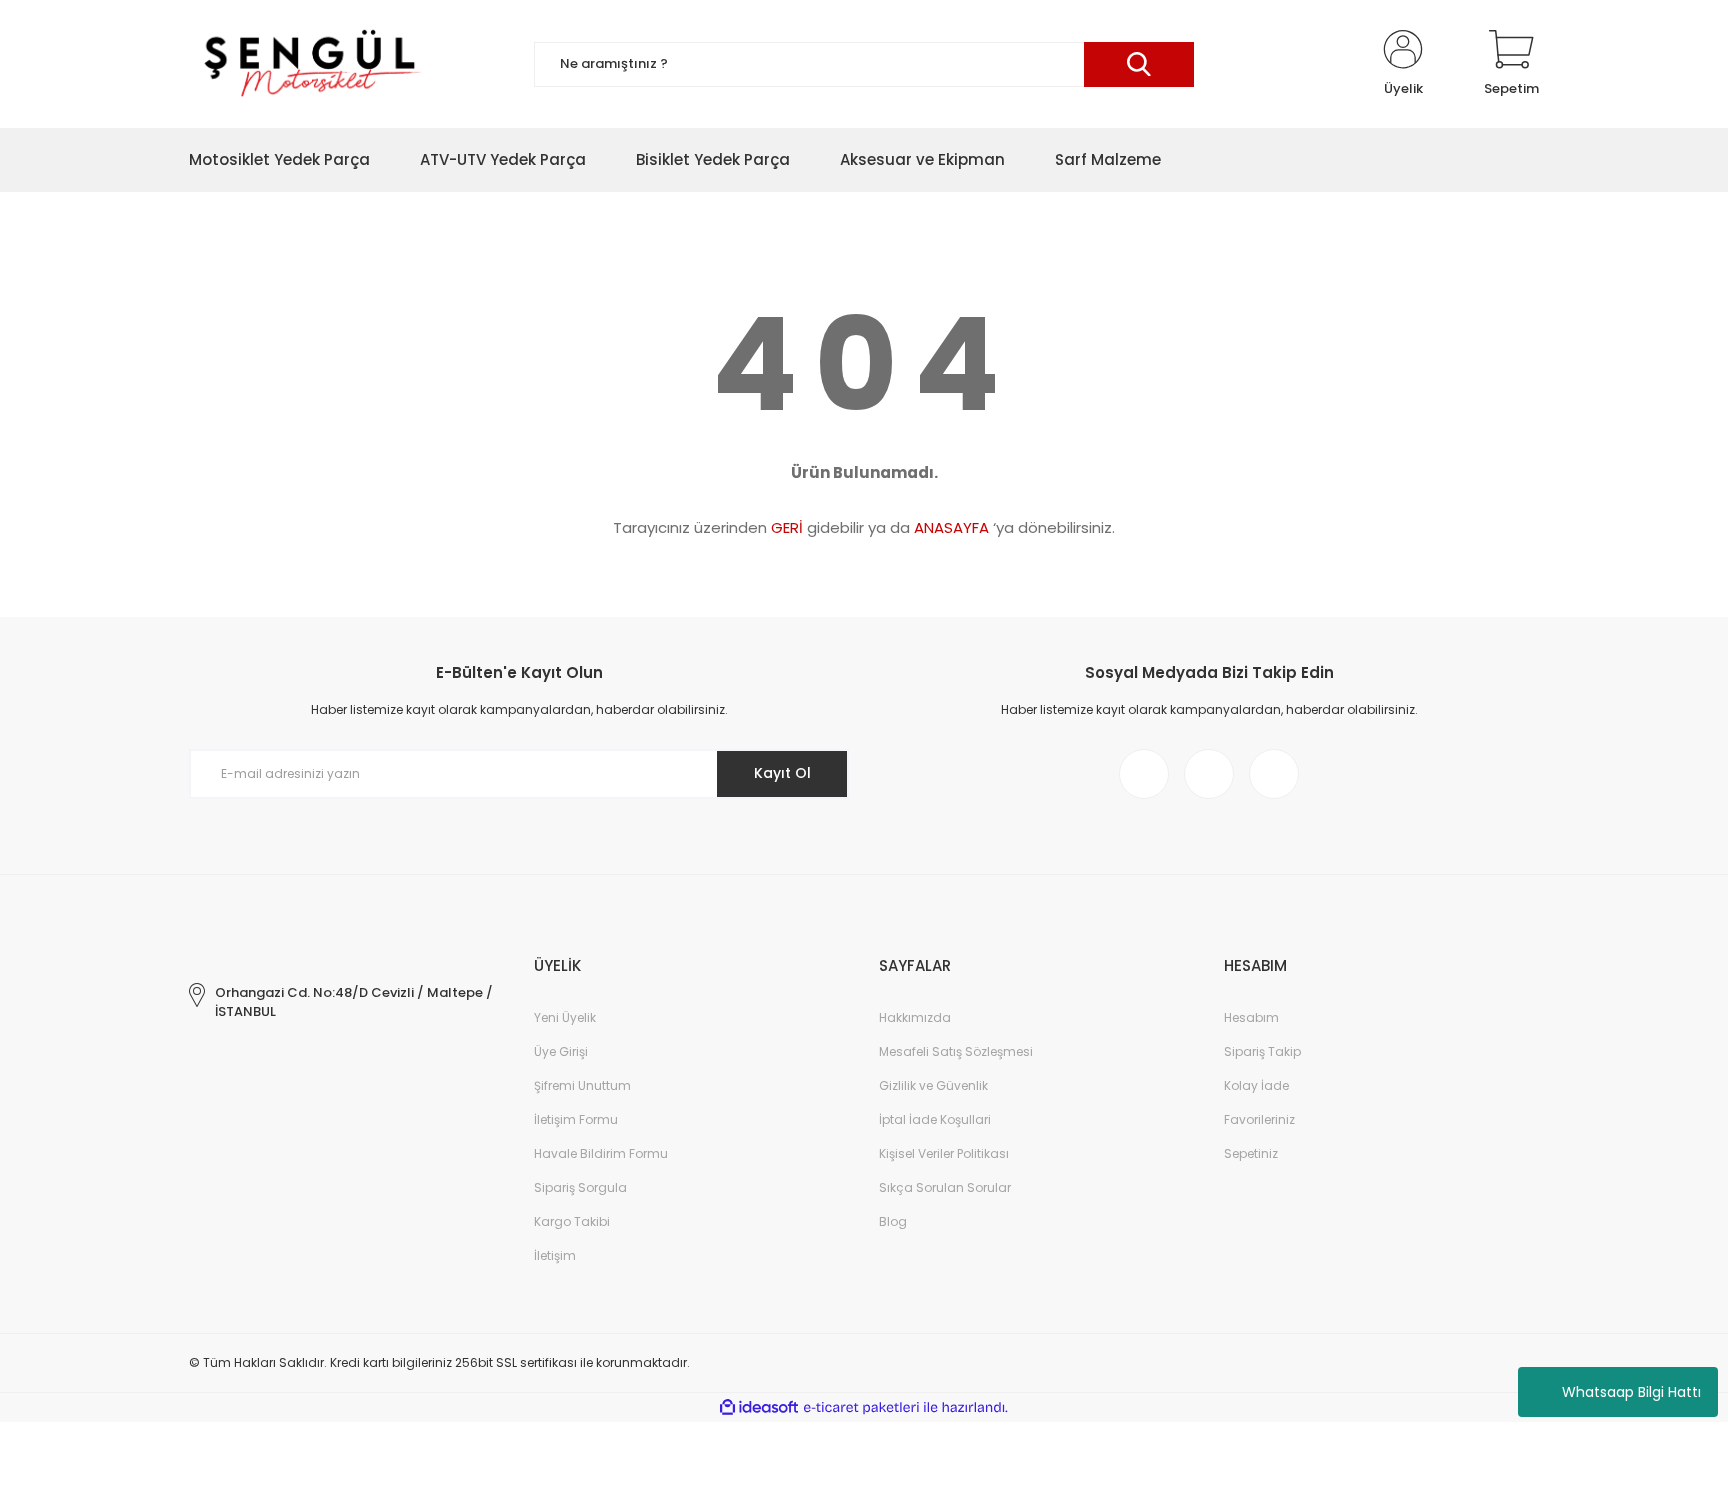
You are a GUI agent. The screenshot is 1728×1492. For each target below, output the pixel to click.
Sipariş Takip (1262, 1051)
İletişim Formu (576, 1119)
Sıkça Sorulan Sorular (945, 1187)
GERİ (787, 527)
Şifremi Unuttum (582, 1085)
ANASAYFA (951, 527)
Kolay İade (1256, 1085)
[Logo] (309, 64)
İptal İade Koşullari (935, 1119)
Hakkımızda (915, 1017)
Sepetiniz (1251, 1153)
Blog (893, 1221)
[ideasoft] (759, 1407)
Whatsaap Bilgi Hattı (1631, 1392)
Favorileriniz (1259, 1119)
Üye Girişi (561, 1051)
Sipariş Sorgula (580, 1187)
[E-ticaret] (861, 1408)
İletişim (555, 1255)
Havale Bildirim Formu (601, 1153)
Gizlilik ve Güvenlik (933, 1085)
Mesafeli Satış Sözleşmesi (956, 1051)
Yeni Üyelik (565, 1017)
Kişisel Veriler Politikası (944, 1153)
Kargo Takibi (572, 1221)
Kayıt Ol (782, 773)
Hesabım (1251, 1017)
